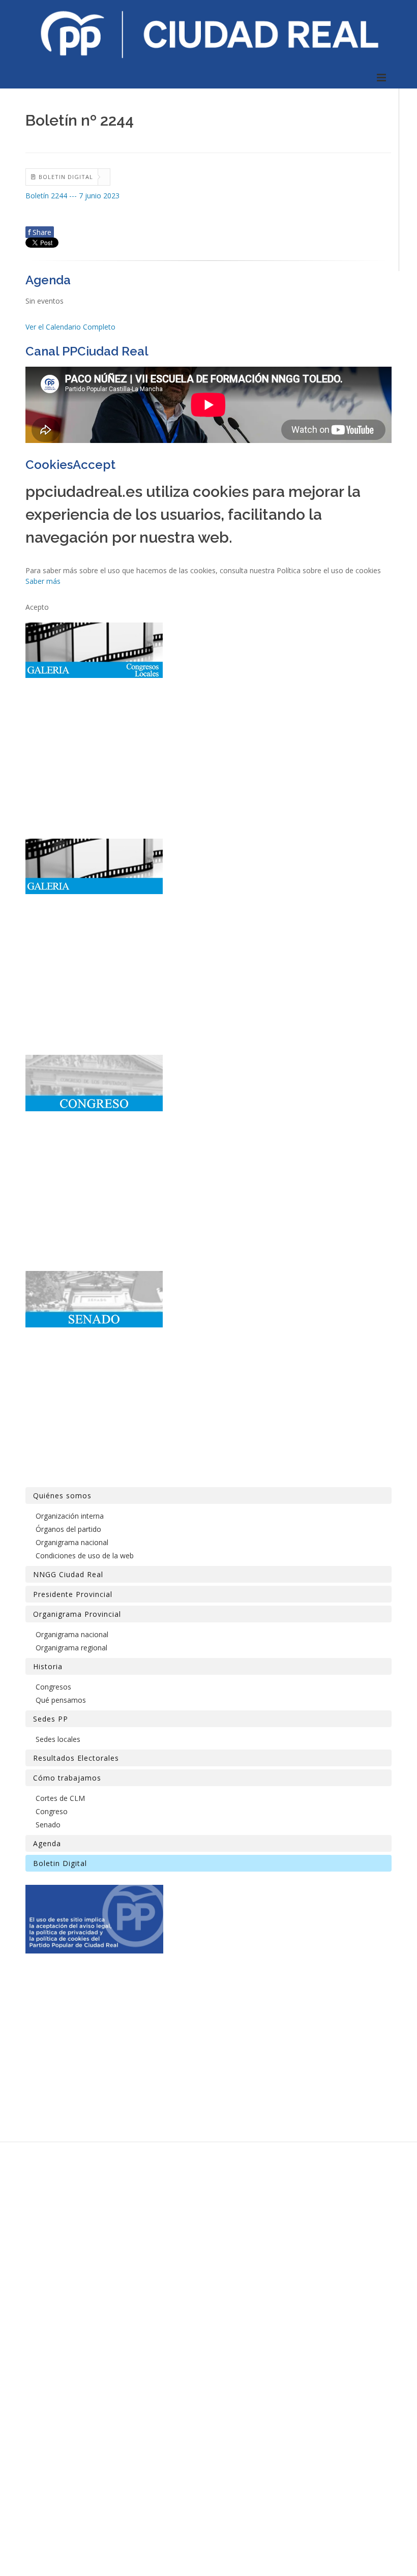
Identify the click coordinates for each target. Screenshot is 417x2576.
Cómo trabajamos (67, 1778)
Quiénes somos (62, 1496)
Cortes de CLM (60, 1798)
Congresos (53, 1687)
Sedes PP (51, 1719)
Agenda (47, 1843)
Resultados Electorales (76, 1758)
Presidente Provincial (73, 1594)
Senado (48, 1825)
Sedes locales (58, 1739)
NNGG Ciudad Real (68, 1574)
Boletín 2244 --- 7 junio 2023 (72, 196)
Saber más (43, 581)
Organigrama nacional (72, 1542)
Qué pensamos (61, 1700)
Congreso (52, 1811)
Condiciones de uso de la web (85, 1556)
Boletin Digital (60, 1863)
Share (40, 232)
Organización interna (70, 1516)
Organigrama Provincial (77, 1614)
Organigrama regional (71, 1648)
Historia (48, 1666)
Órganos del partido (68, 1529)
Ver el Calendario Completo (70, 327)
